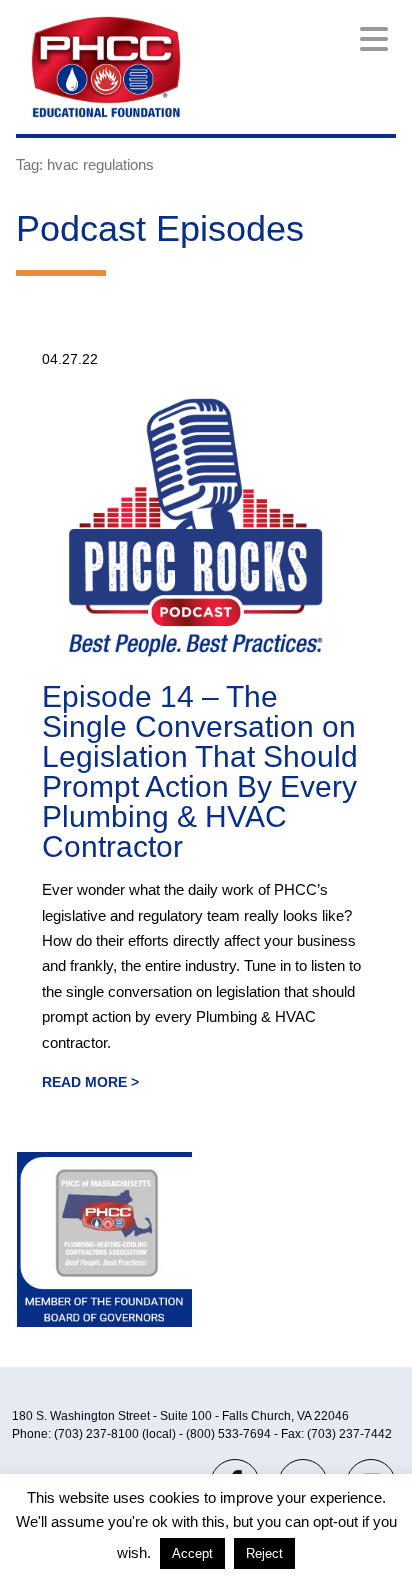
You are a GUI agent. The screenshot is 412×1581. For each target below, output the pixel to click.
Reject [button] (264, 1553)
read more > (90, 1082)
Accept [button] (192, 1553)
